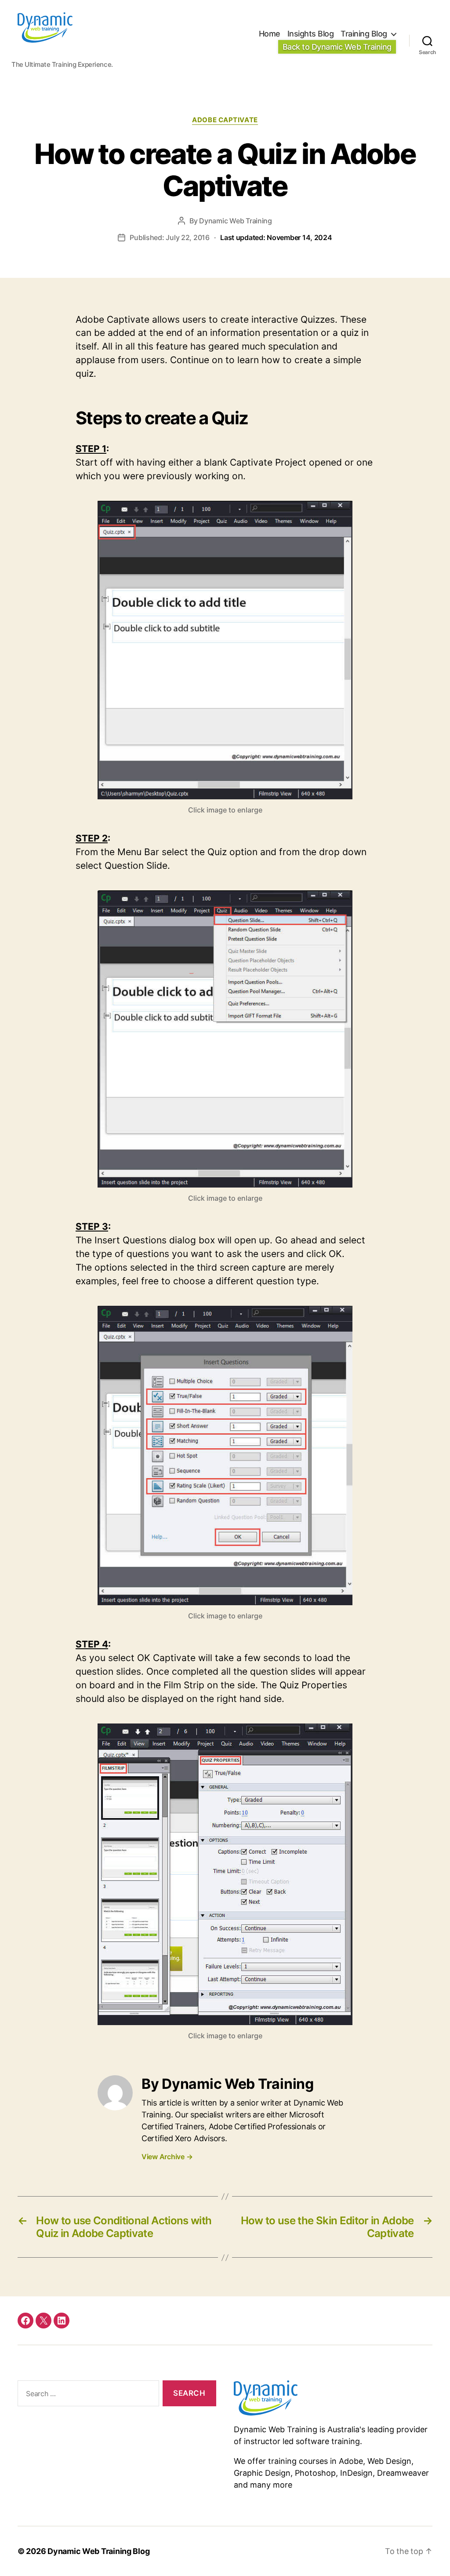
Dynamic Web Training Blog (98, 2551)
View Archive (167, 2157)
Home (270, 34)
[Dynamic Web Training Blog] (333, 2398)
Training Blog (364, 34)
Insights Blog (311, 34)
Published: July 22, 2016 (231, 237)
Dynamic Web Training (236, 221)
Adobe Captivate (225, 120)
